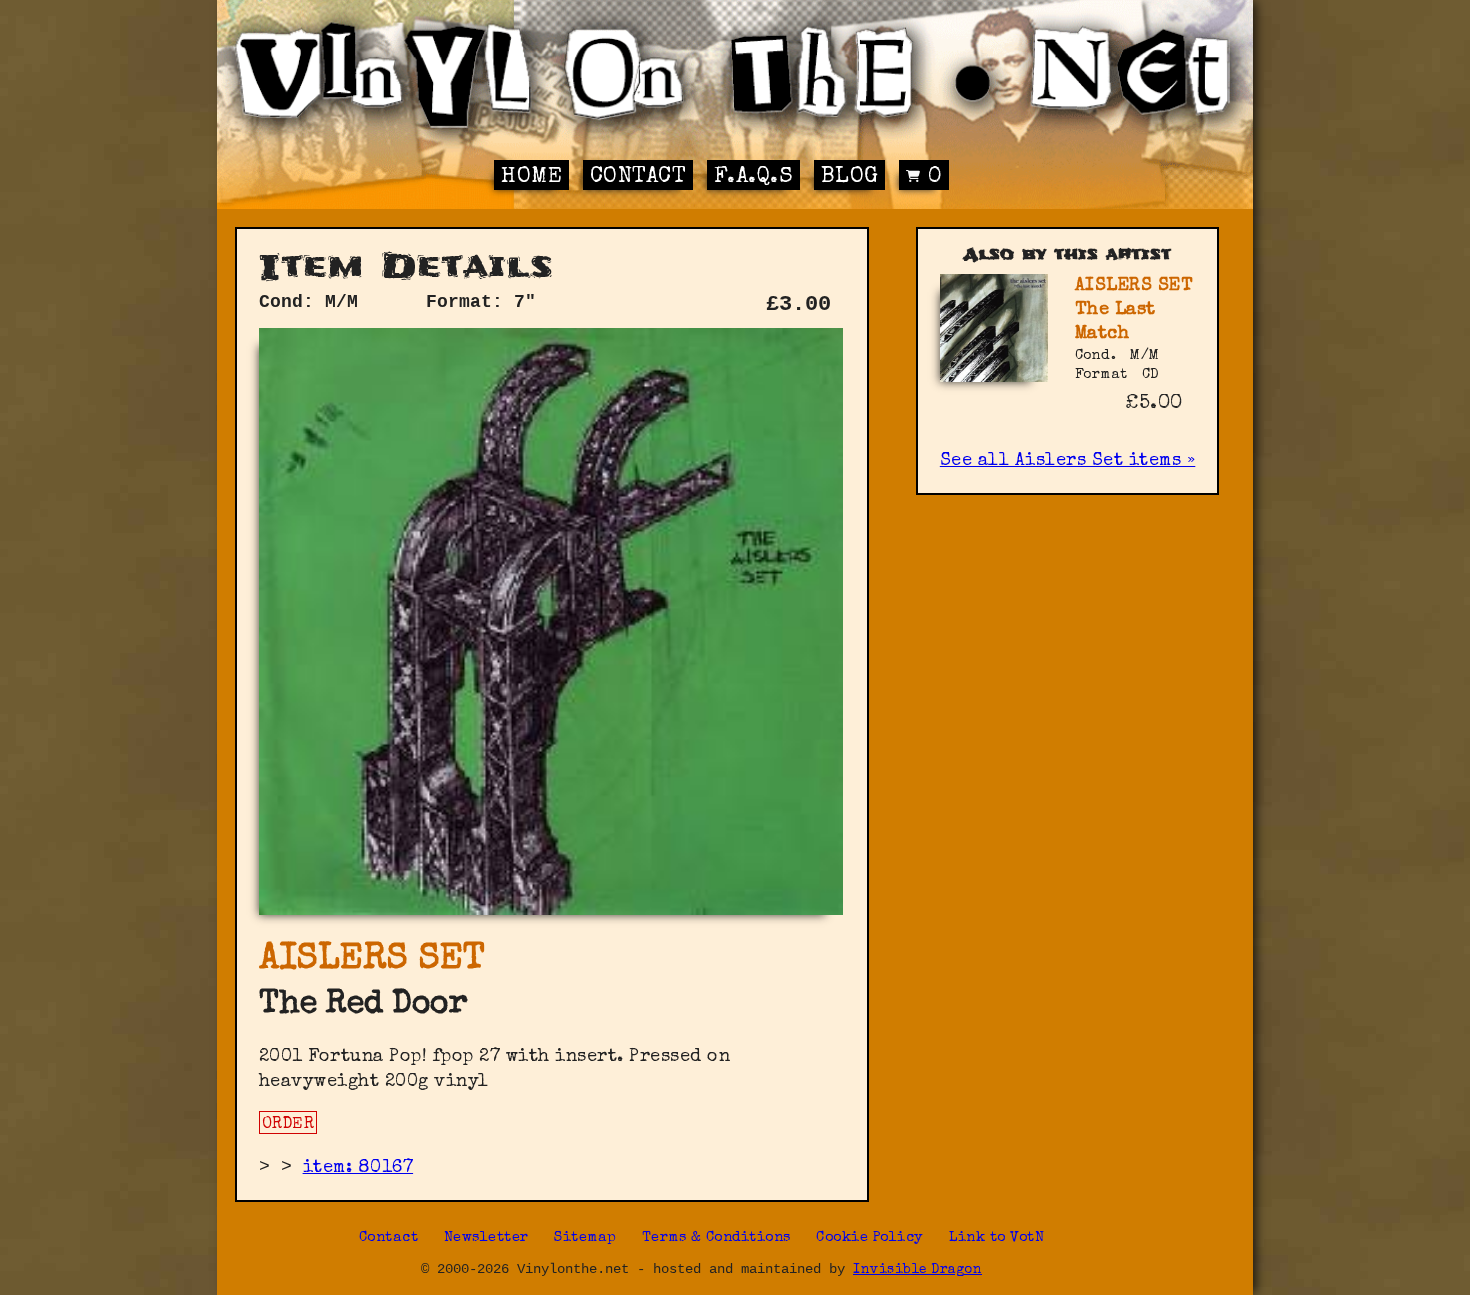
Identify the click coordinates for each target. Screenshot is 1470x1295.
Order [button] (288, 1125)
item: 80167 (358, 1168)
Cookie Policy (870, 1238)
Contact (638, 177)
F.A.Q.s (754, 177)
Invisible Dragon (917, 1270)
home (531, 177)
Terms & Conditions (716, 1238)
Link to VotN (996, 1238)
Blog (850, 177)
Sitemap (585, 1238)
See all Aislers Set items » (1068, 461)
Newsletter (486, 1238)
